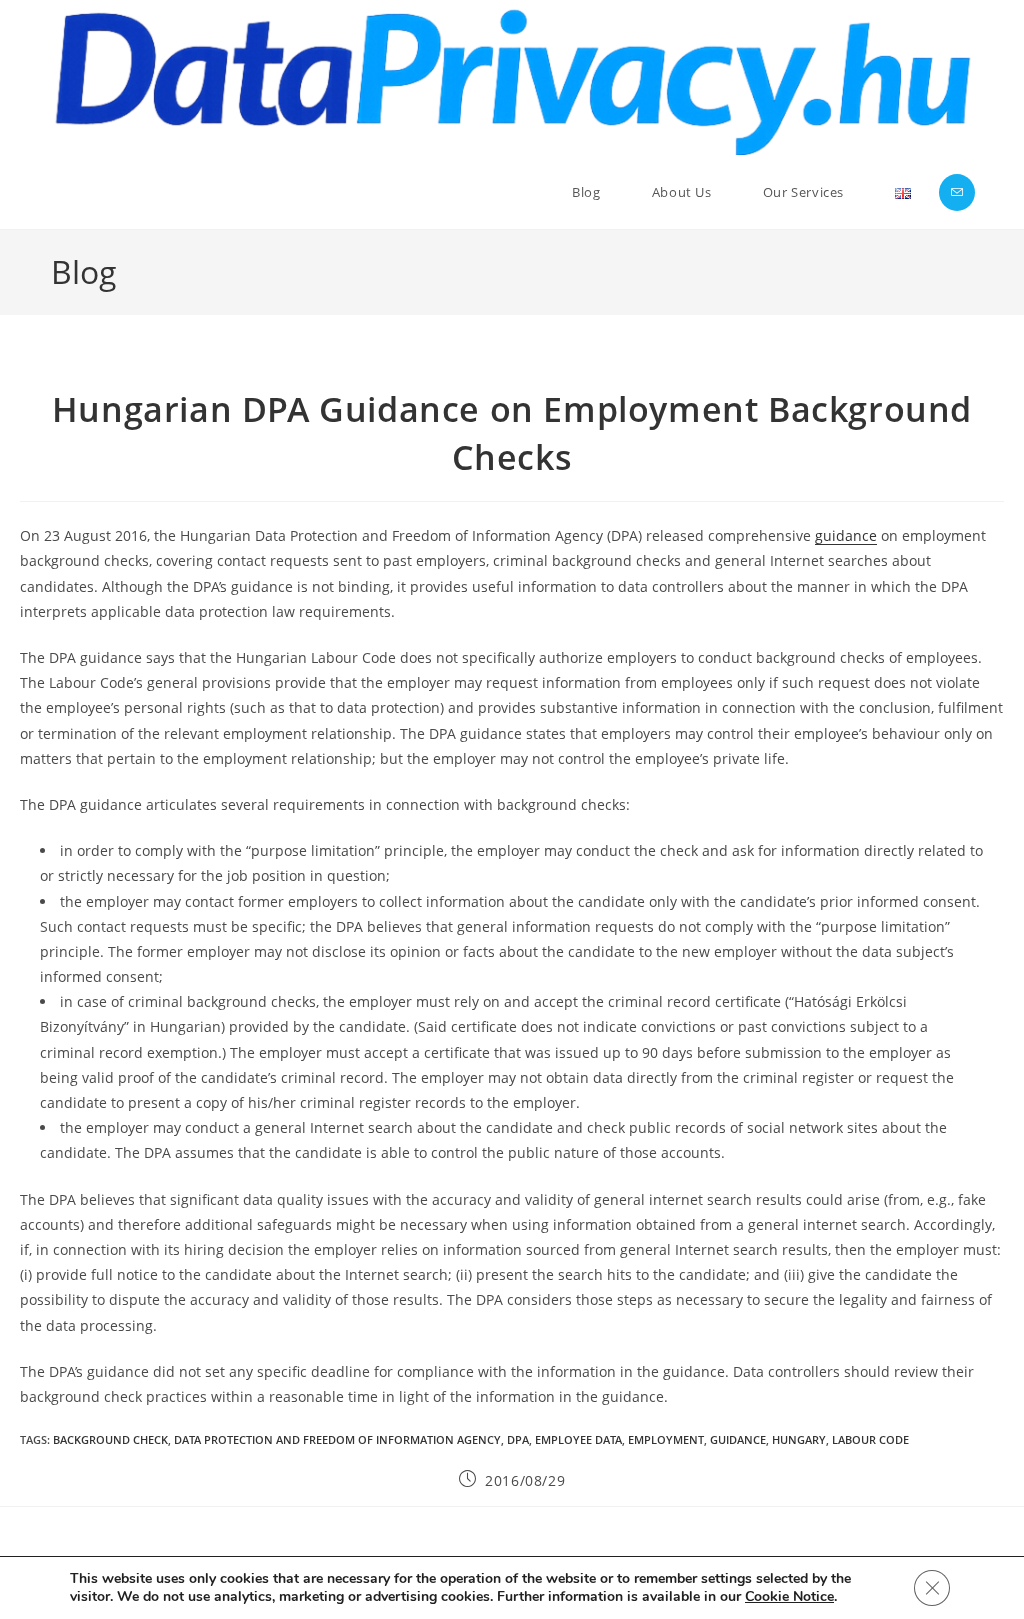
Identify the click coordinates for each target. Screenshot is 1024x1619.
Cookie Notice (789, 1597)
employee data (578, 1439)
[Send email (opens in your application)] (957, 192)
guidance (846, 535)
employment (666, 1439)
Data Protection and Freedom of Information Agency (337, 1439)
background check (110, 1439)
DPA (518, 1439)
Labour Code (870, 1439)
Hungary (799, 1439)
